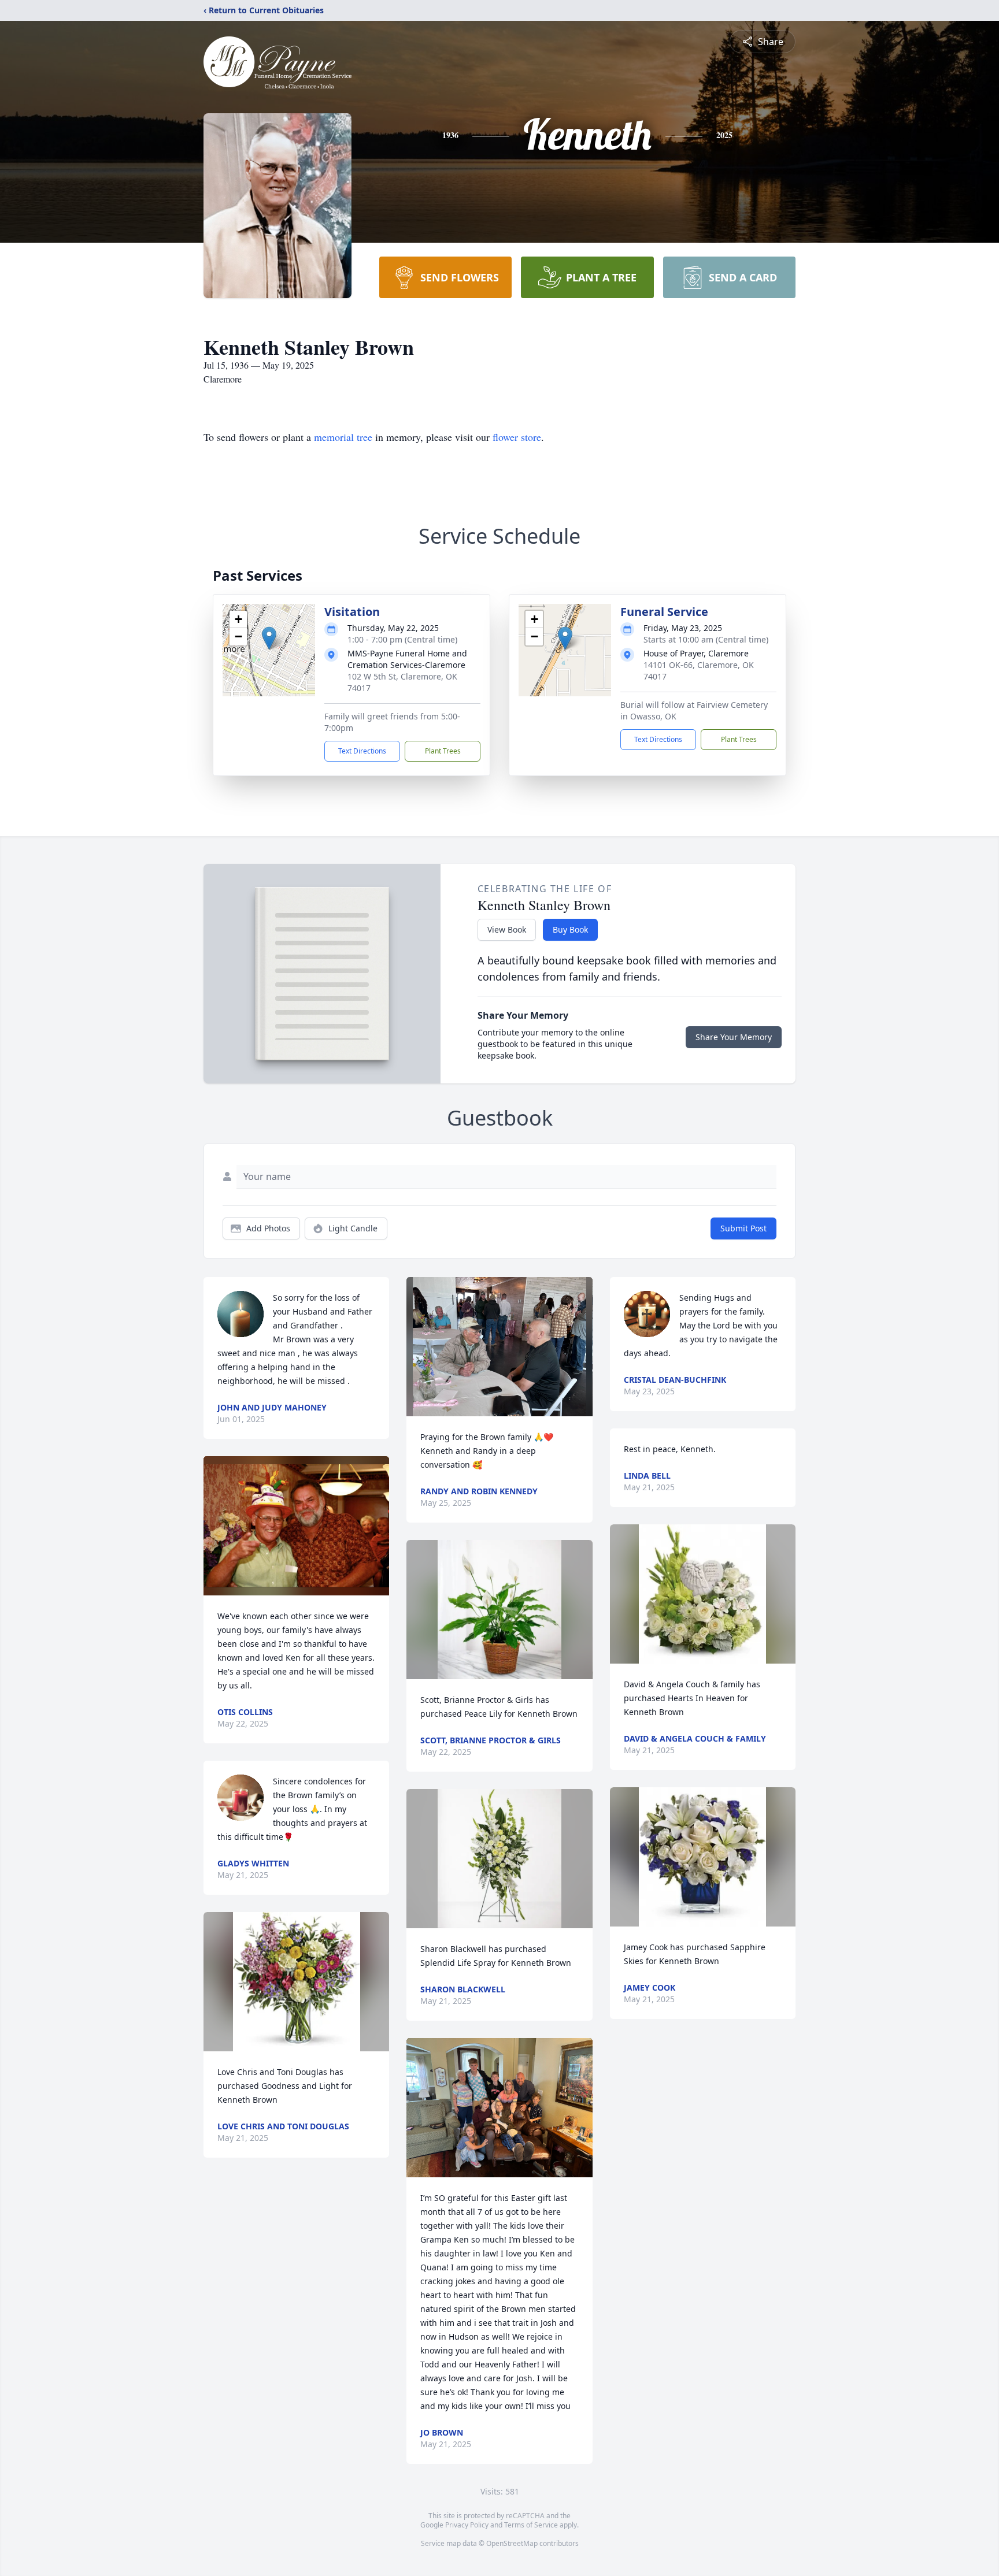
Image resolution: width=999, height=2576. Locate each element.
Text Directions (362, 751)
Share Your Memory (734, 1037)
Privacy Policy (467, 2525)
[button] (269, 638)
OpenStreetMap (512, 2543)
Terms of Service (531, 2525)
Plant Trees (443, 751)
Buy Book (570, 929)
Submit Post (743, 1228)
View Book (507, 929)
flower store (517, 437)
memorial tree (343, 437)
